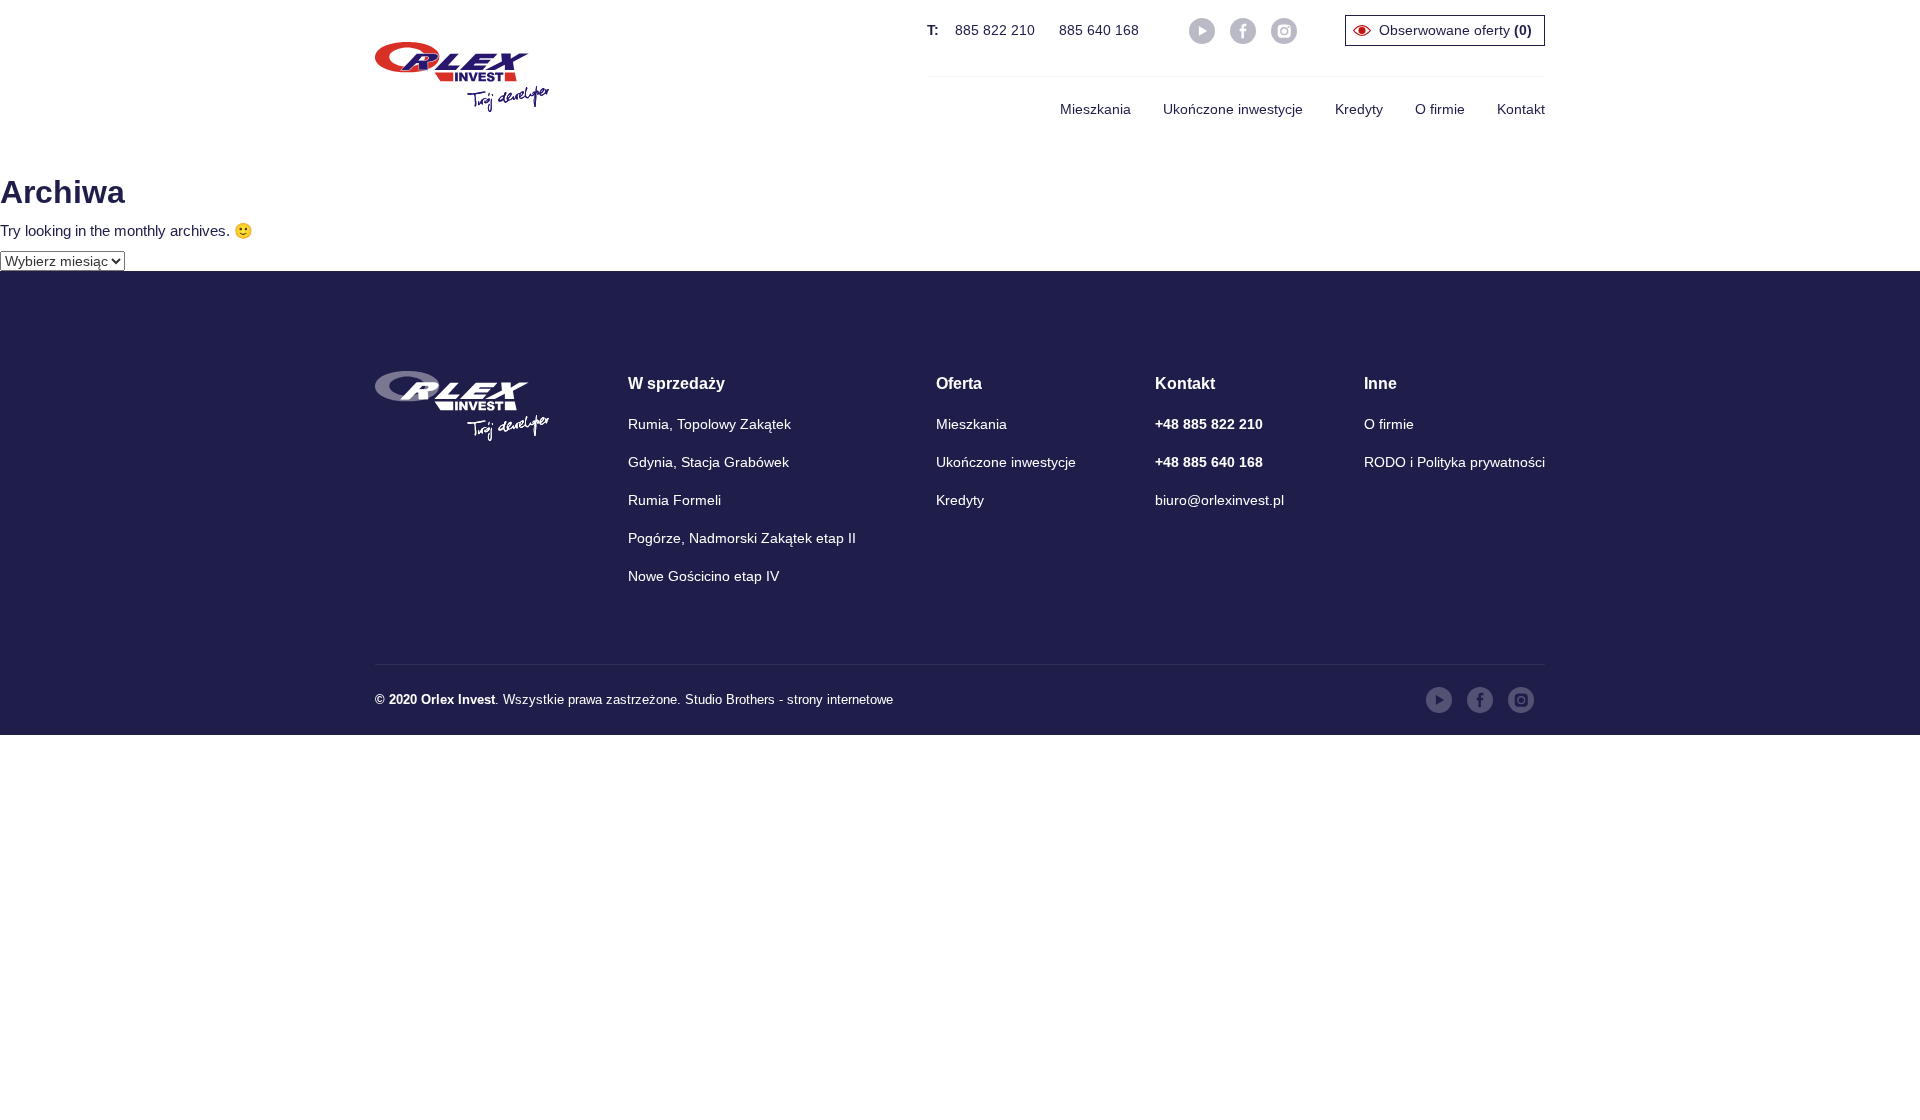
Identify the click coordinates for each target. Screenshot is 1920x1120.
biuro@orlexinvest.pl (1219, 500)
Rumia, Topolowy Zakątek (709, 424)
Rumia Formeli (674, 500)
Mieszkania (1095, 109)
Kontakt (1521, 109)
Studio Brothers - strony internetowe (789, 699)
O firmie (1440, 109)
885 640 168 (1099, 30)
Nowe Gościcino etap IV (703, 576)
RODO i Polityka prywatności (1454, 462)
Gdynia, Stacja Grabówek (708, 462)
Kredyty (1359, 109)
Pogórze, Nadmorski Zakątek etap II (742, 538)
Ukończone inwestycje (1233, 109)
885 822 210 (995, 30)
